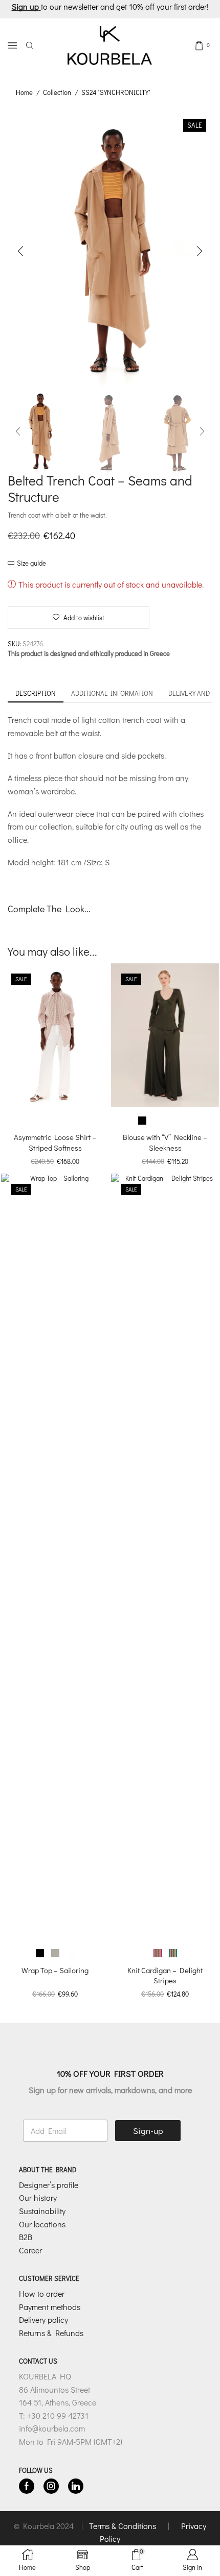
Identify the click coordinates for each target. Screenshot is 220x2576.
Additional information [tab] (112, 693)
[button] (20, 252)
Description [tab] (36, 693)
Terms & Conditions (124, 2526)
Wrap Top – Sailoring (55, 1970)
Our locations (42, 2224)
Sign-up (148, 2131)
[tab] (36, 694)
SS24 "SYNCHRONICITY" (116, 92)
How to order (42, 2293)
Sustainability (42, 2211)
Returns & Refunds (51, 2333)
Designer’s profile (49, 2185)
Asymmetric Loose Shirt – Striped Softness (55, 1142)
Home (24, 92)
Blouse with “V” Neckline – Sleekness (165, 1142)
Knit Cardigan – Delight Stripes (165, 1975)
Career (30, 2250)
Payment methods (50, 2307)
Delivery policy (43, 2319)
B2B (26, 2237)
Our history (38, 2197)
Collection (57, 92)
